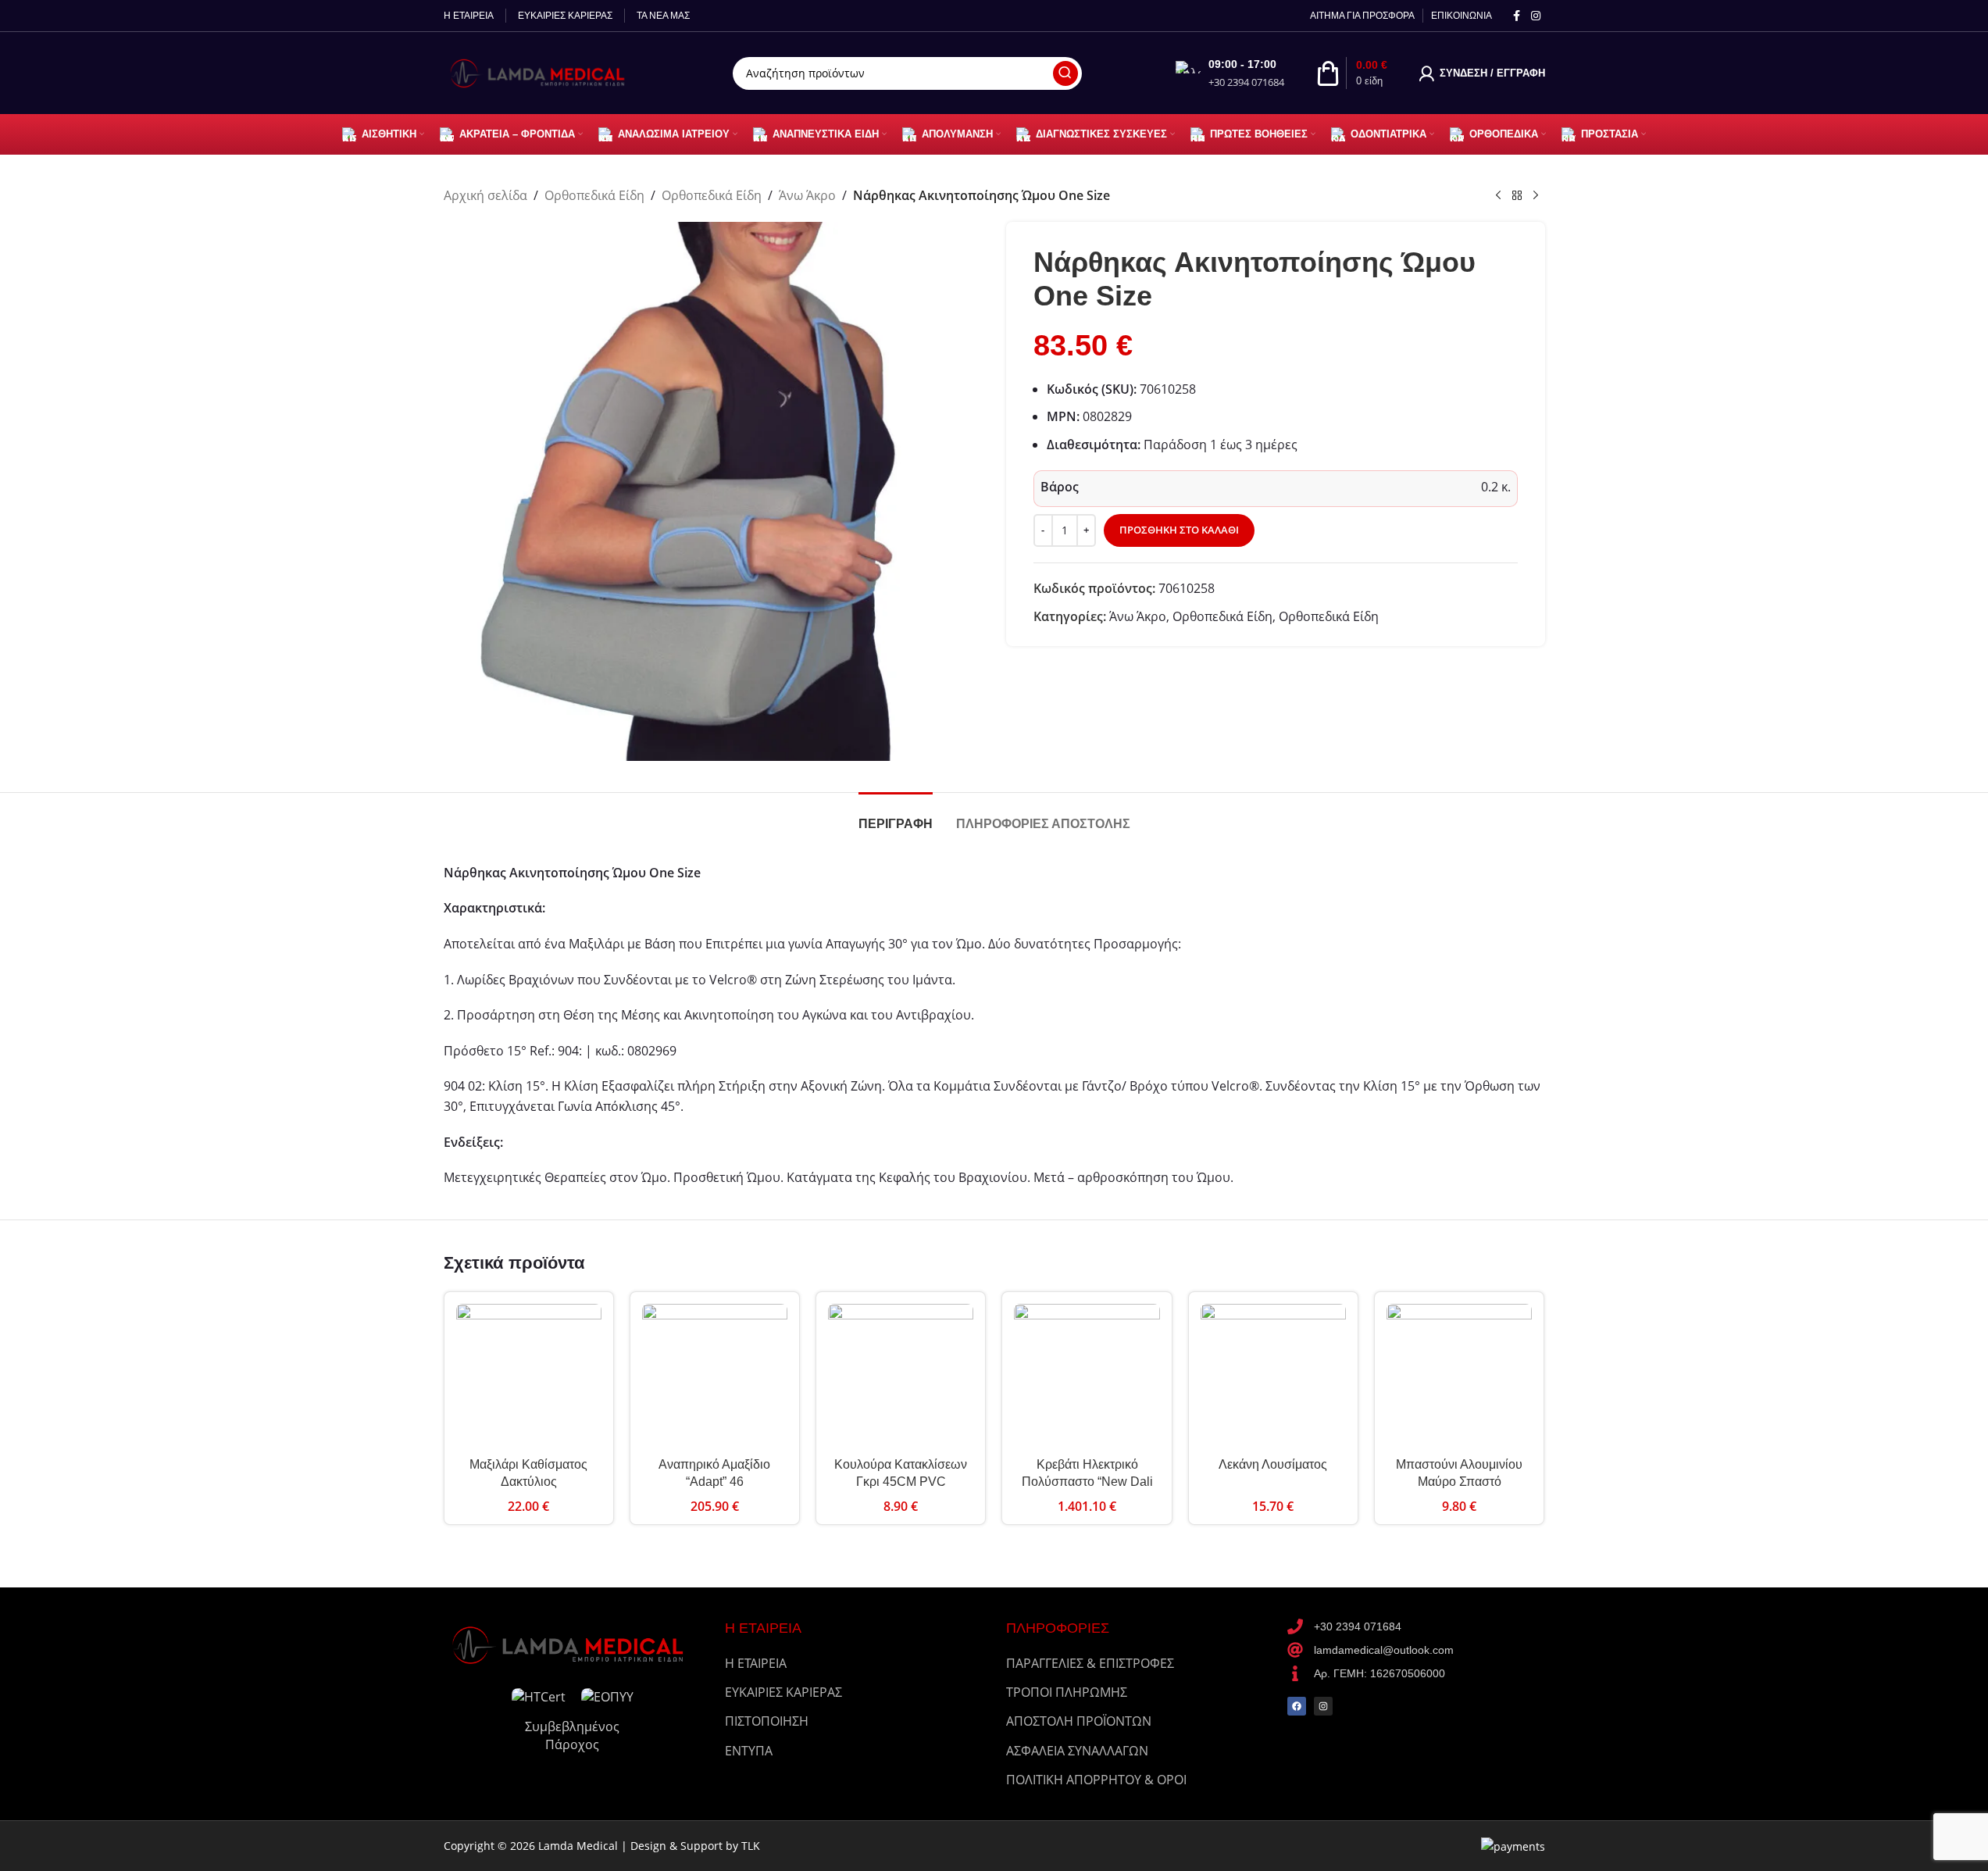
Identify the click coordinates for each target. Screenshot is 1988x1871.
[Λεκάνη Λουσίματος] (1273, 1376)
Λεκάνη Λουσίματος (1273, 1464)
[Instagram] (1323, 1706)
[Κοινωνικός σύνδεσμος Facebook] (1517, 16)
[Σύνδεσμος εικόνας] (573, 1644)
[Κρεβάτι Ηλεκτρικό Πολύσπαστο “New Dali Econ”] (1087, 1376)
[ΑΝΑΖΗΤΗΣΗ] (1065, 73)
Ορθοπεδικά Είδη (594, 195)
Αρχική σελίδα (485, 195)
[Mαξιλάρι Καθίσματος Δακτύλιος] (529, 1376)
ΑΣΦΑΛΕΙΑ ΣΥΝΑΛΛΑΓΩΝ (1077, 1751)
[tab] (896, 816)
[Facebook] (1297, 1706)
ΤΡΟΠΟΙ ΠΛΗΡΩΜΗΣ (1067, 1692)
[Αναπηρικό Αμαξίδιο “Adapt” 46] (715, 1376)
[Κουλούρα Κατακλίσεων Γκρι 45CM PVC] (901, 1376)
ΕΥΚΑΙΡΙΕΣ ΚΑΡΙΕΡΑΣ (783, 1692)
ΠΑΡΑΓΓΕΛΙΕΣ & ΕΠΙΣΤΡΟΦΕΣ (1090, 1663)
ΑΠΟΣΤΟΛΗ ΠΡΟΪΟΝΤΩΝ (1079, 1721)
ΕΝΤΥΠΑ (749, 1751)
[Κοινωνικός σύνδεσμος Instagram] (1536, 16)
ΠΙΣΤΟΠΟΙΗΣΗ (767, 1721)
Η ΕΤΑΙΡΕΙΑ (756, 1663)
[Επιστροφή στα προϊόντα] (1517, 196)
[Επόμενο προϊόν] (1536, 196)
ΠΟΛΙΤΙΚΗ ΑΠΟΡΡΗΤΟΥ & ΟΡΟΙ (1096, 1780)
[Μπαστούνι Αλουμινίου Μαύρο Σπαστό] (1459, 1376)
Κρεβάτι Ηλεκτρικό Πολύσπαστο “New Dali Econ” (1087, 1482)
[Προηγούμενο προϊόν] (1498, 196)
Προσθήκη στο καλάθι (1179, 530)
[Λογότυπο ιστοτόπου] (541, 72)
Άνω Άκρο (807, 195)
